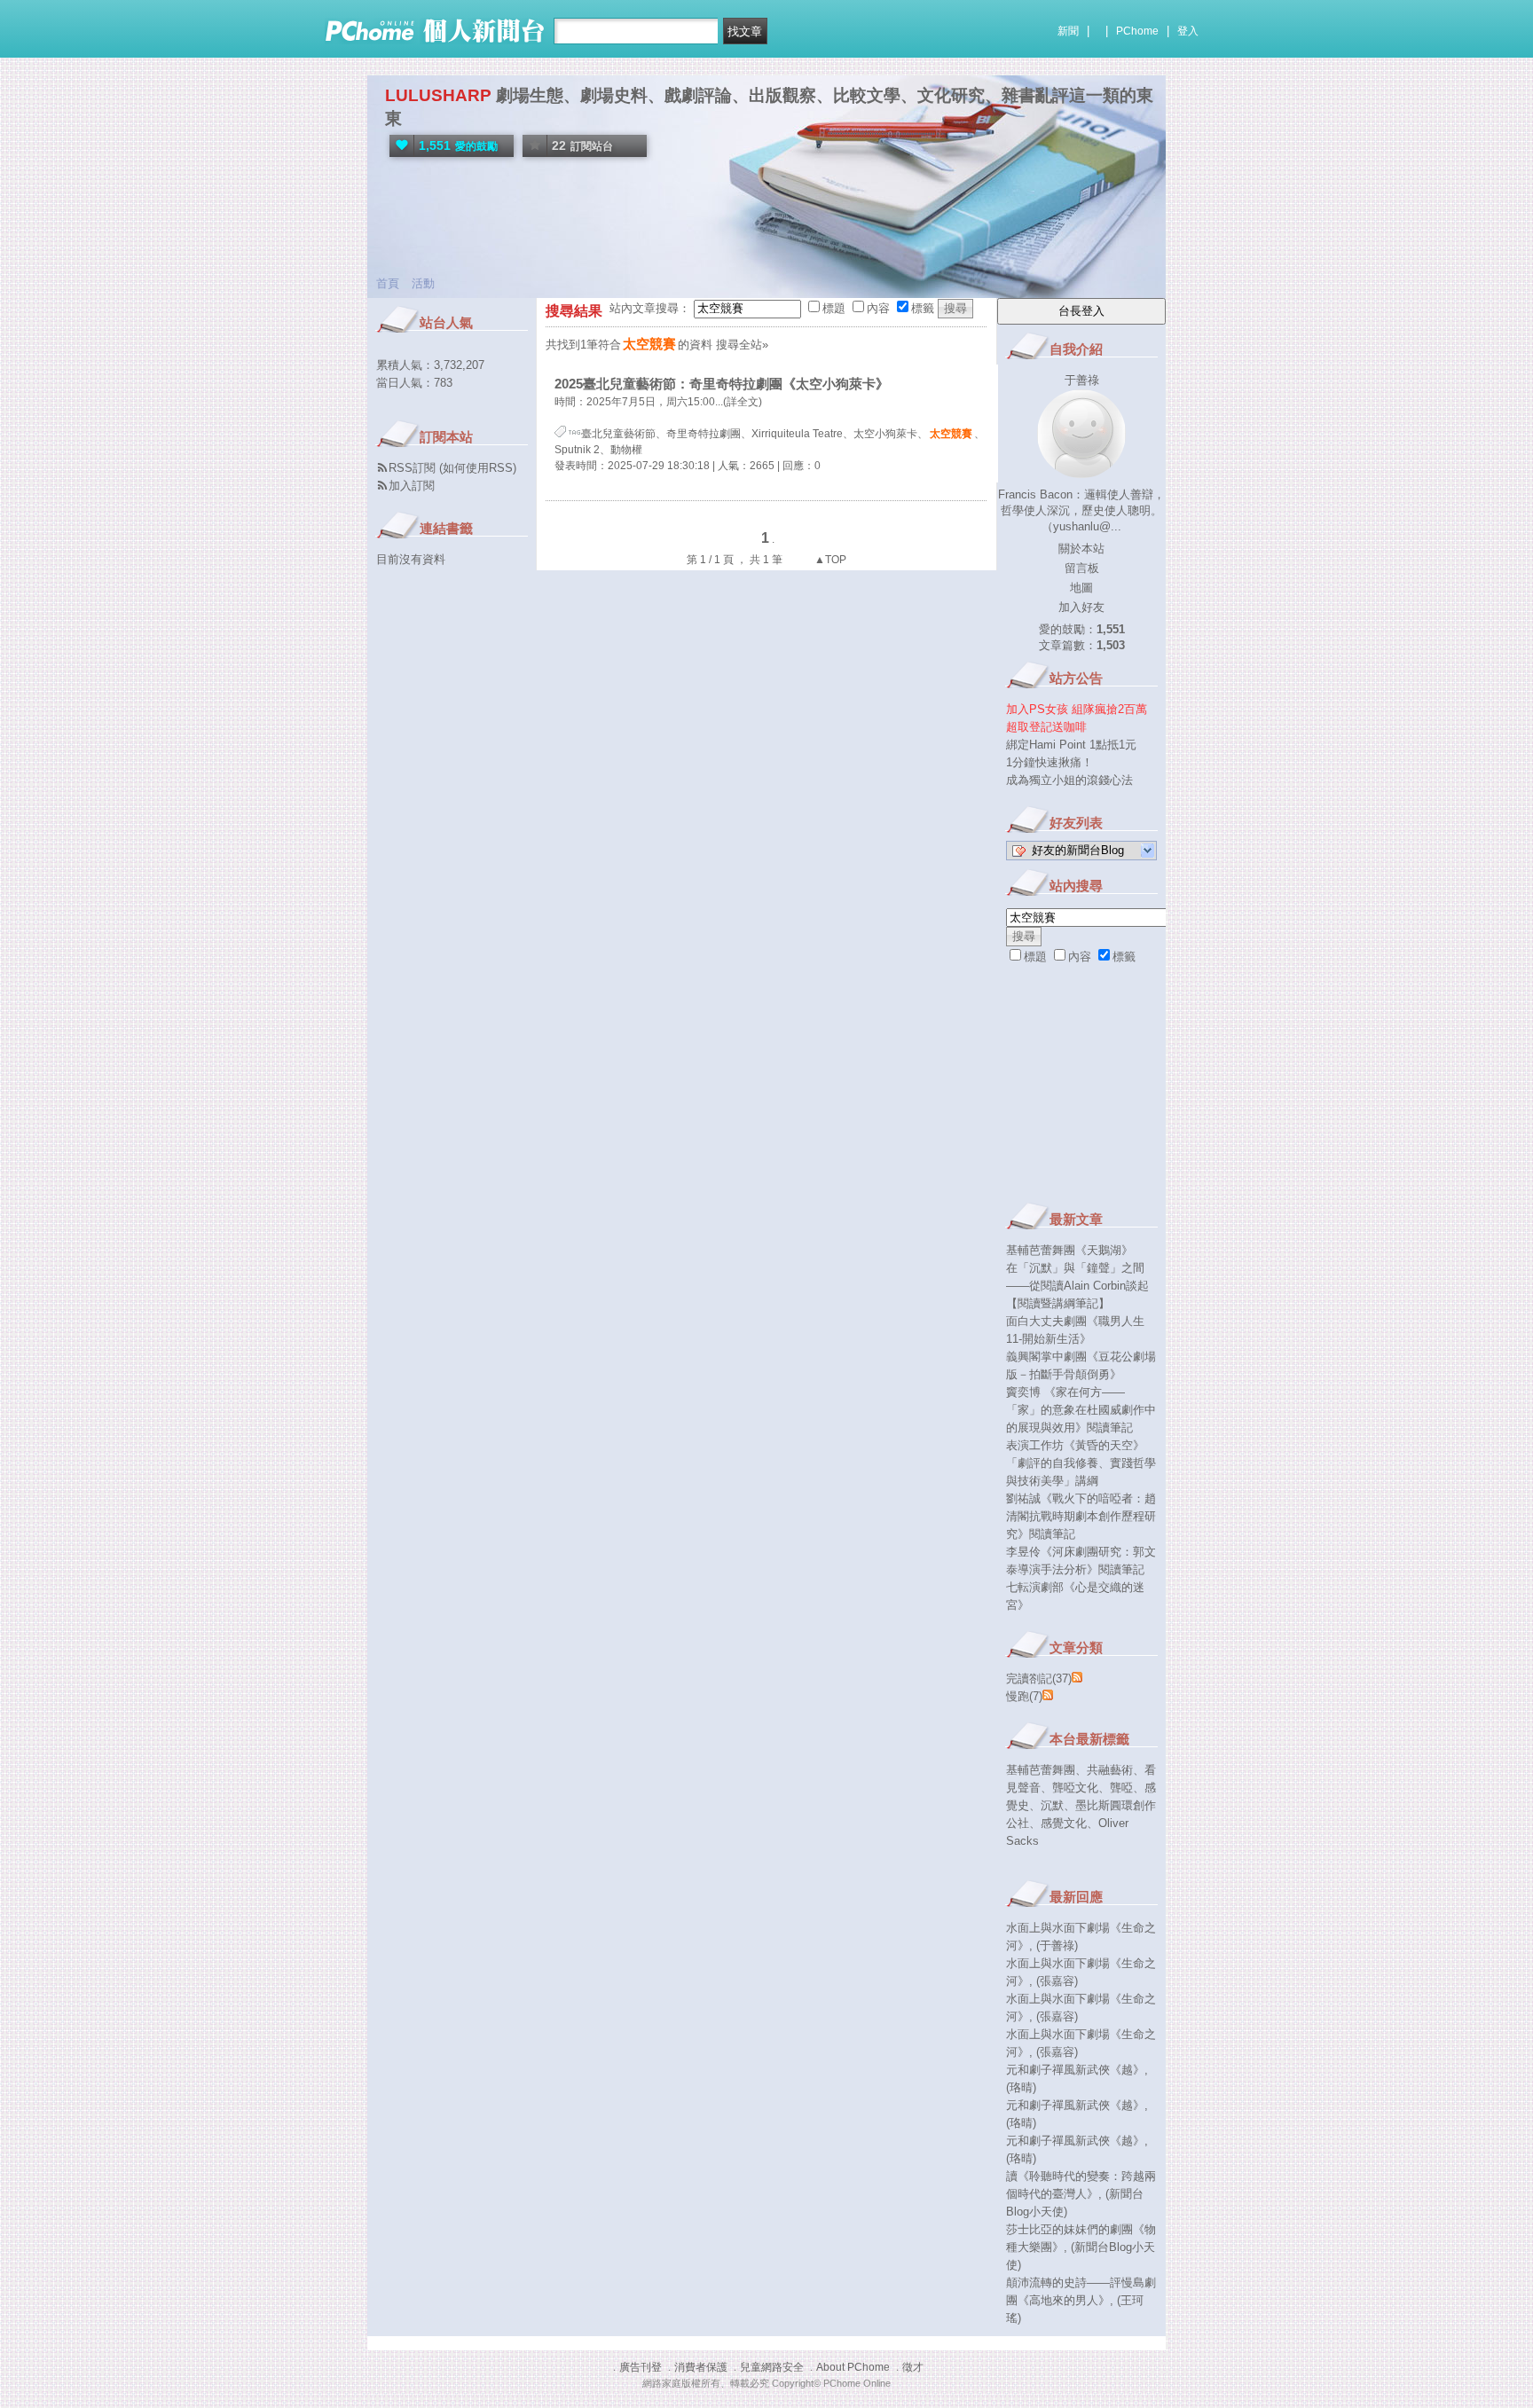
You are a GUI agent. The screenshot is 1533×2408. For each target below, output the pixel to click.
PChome (1137, 31)
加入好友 (1081, 607)
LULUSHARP (438, 95)
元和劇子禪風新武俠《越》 (1075, 2070)
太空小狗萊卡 (885, 434)
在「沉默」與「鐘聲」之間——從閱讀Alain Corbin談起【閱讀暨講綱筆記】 (1077, 1286)
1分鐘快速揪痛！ (1050, 762)
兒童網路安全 (772, 2367)
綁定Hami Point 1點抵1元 (1071, 745)
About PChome (853, 2367)
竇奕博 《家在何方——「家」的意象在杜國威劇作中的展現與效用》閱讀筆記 (1081, 1410)
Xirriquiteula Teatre (797, 434)
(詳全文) (743, 402)
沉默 (1052, 1805)
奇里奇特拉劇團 (704, 434)
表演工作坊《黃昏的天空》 (1075, 1445)
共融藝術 (1110, 1770)
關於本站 (1081, 549)
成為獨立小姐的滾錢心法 (1069, 780)
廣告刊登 (641, 2367)
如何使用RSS (478, 468)
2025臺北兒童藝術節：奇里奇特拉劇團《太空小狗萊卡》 (722, 384)
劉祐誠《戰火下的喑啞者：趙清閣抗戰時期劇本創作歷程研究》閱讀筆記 (1081, 1516)
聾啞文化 (1075, 1788)
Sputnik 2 (577, 450)
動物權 (626, 450)
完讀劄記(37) (1039, 1679)
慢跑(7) (1024, 1696)
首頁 (388, 283)
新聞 (1068, 31)
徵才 (913, 2367)
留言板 (1082, 568)
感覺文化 (1064, 1823)
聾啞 (1121, 1788)
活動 (423, 283)
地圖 (1081, 588)
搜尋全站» (742, 345)
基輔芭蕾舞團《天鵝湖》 (1069, 1250)
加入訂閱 (412, 486)
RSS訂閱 (412, 468)
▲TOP (829, 560)
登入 (1188, 31)
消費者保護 (701, 2367)
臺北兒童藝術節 (618, 434)
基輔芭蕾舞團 (1041, 1770)
